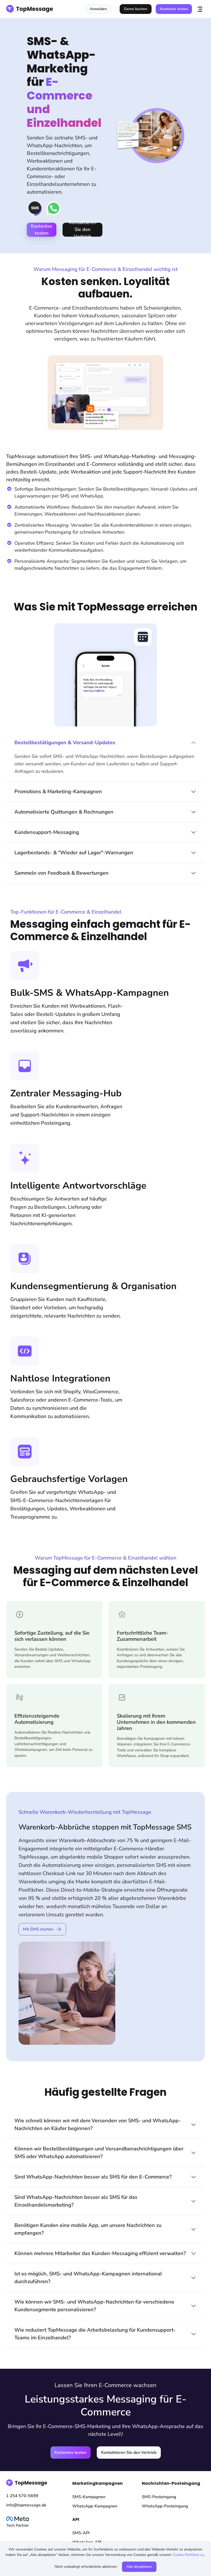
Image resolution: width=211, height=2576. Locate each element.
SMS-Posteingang (159, 2497)
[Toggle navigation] (200, 9)
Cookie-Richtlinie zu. (188, 2555)
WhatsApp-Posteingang (165, 2506)
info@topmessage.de (26, 2505)
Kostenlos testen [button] (174, 9)
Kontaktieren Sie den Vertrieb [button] (83, 230)
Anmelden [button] (98, 9)
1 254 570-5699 (22, 2496)
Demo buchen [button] (136, 9)
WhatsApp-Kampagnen (95, 2506)
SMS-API (81, 2533)
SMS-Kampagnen (89, 2497)
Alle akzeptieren (139, 2567)
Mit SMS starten (38, 1929)
